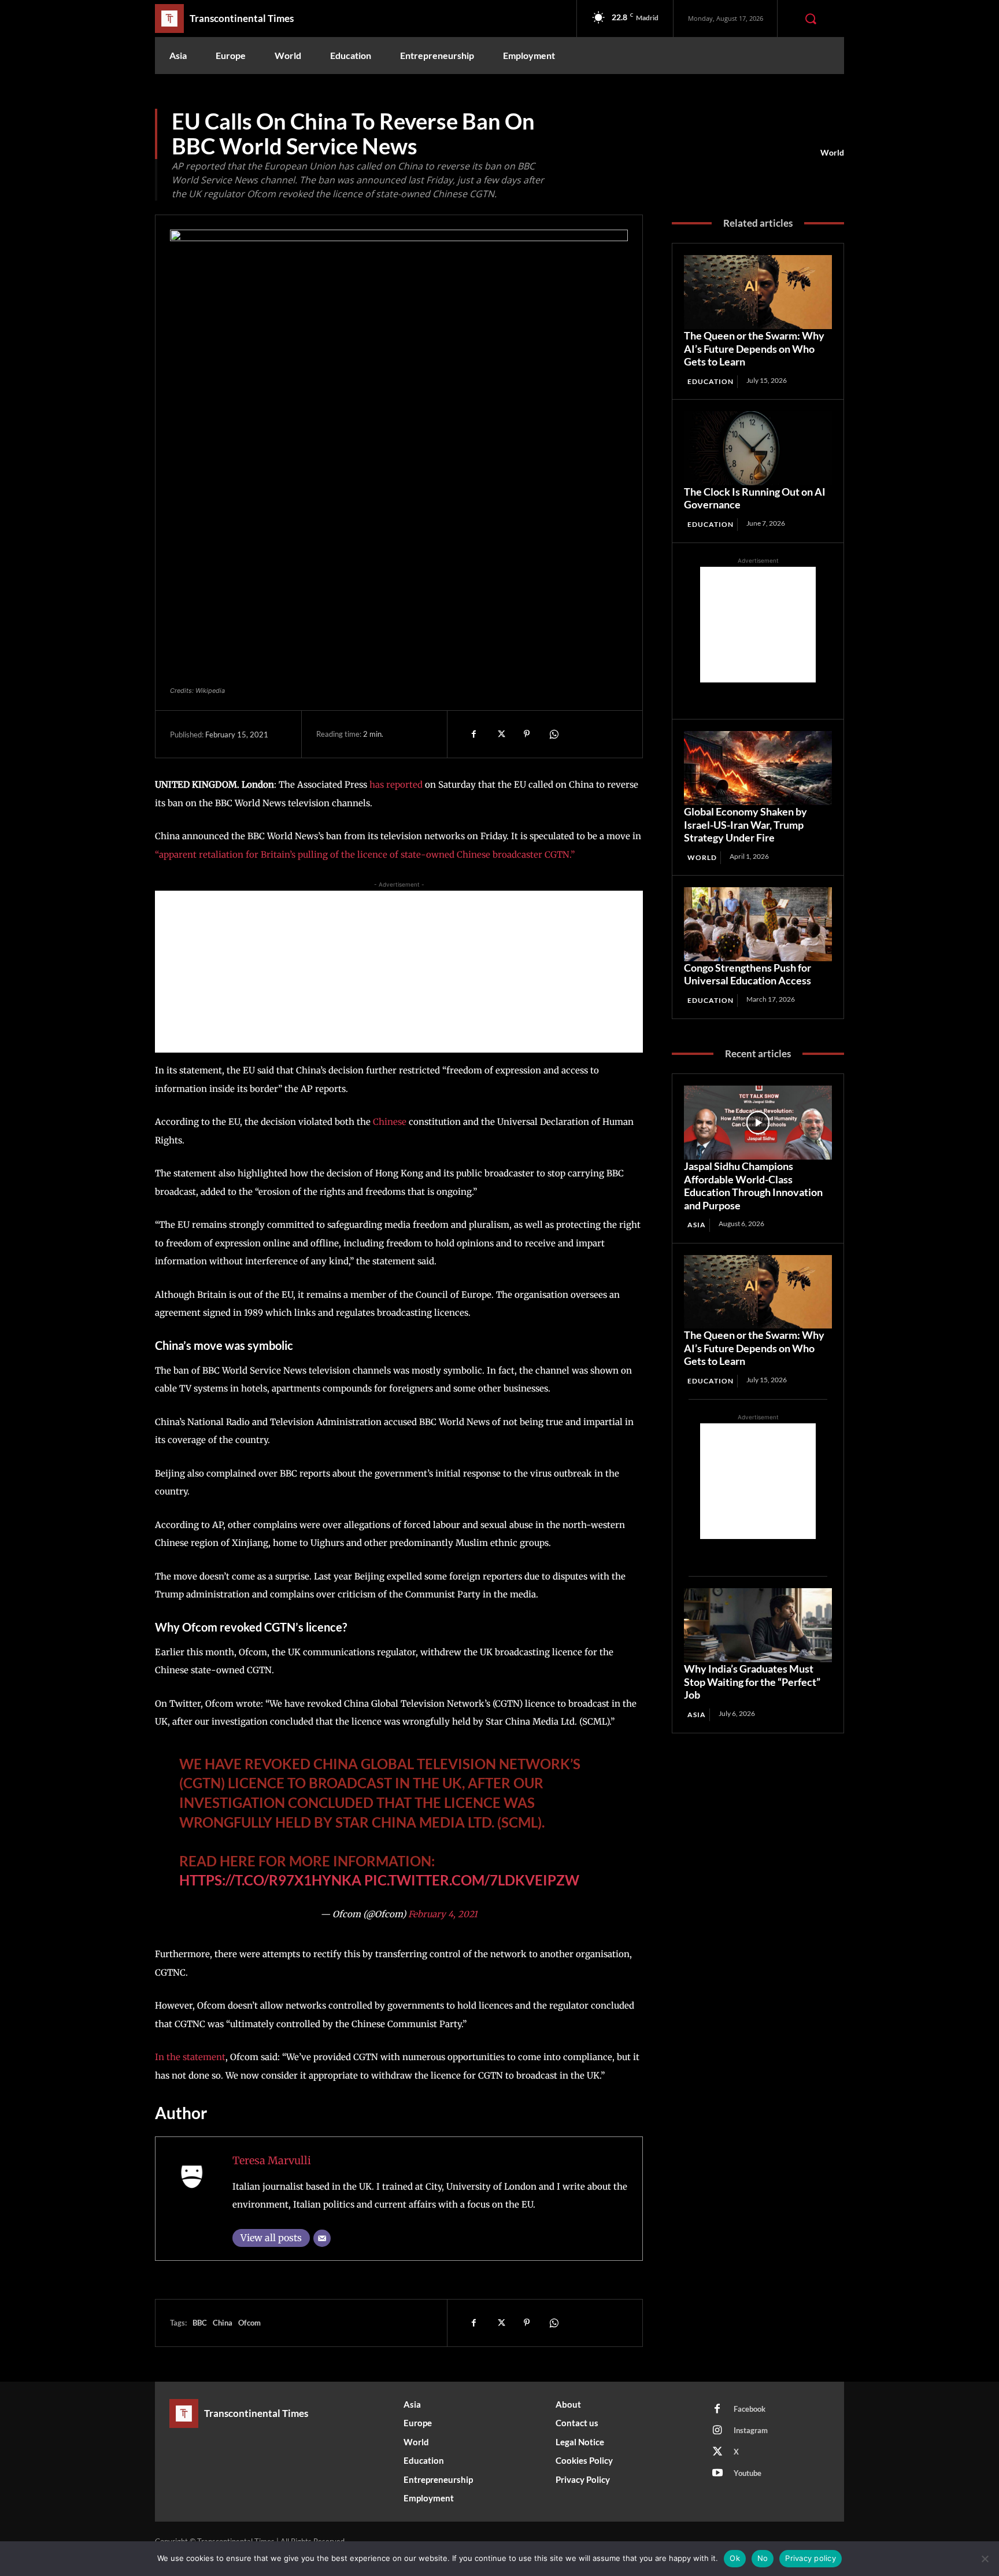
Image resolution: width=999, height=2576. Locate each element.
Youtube (748, 2473)
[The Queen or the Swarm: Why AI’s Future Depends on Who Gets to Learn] (758, 292)
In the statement (190, 2057)
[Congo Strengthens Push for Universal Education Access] (758, 924)
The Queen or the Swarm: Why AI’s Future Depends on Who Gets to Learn (754, 348)
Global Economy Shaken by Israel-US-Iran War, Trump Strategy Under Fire (745, 824)
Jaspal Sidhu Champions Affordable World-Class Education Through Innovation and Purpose (753, 1186)
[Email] (322, 2238)
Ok (735, 2558)
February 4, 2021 (443, 1914)
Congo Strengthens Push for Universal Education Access (748, 974)
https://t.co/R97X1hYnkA (270, 1880)
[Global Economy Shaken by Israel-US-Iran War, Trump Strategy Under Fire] (758, 768)
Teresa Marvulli (272, 2160)
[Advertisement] (399, 972)
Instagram (751, 2430)
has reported (396, 785)
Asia (697, 1225)
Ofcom (249, 2323)
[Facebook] (473, 734)
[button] (811, 19)
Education (711, 381)
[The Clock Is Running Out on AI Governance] (758, 448)
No (763, 2558)
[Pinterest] (527, 734)
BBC (200, 2323)
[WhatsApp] (553, 734)
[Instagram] (717, 2431)
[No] (985, 2559)
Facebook (750, 2409)
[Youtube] (717, 2474)
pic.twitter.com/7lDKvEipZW (472, 1880)
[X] (500, 734)
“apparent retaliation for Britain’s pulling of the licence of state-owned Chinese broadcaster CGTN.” (365, 855)
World (832, 152)
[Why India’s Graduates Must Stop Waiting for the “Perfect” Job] (758, 1625)
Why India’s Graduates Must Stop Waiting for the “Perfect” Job (752, 1682)
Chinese (390, 1122)
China (223, 2323)
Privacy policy (811, 2558)
